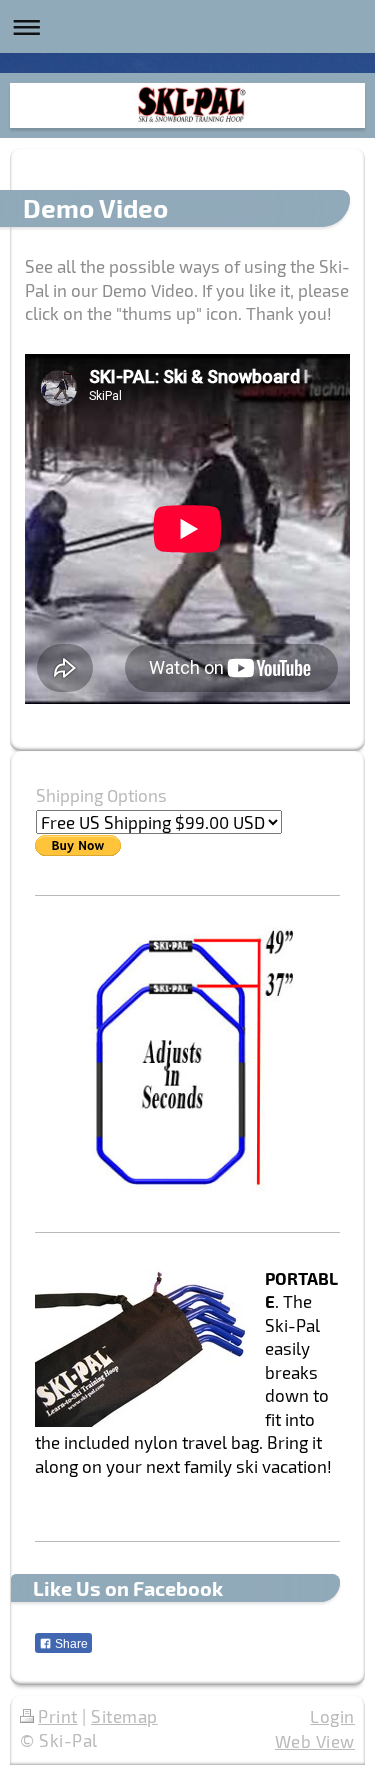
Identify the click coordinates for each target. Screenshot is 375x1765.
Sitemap (124, 1716)
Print (58, 1716)
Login (332, 1716)
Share (70, 1644)
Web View (315, 1741)
